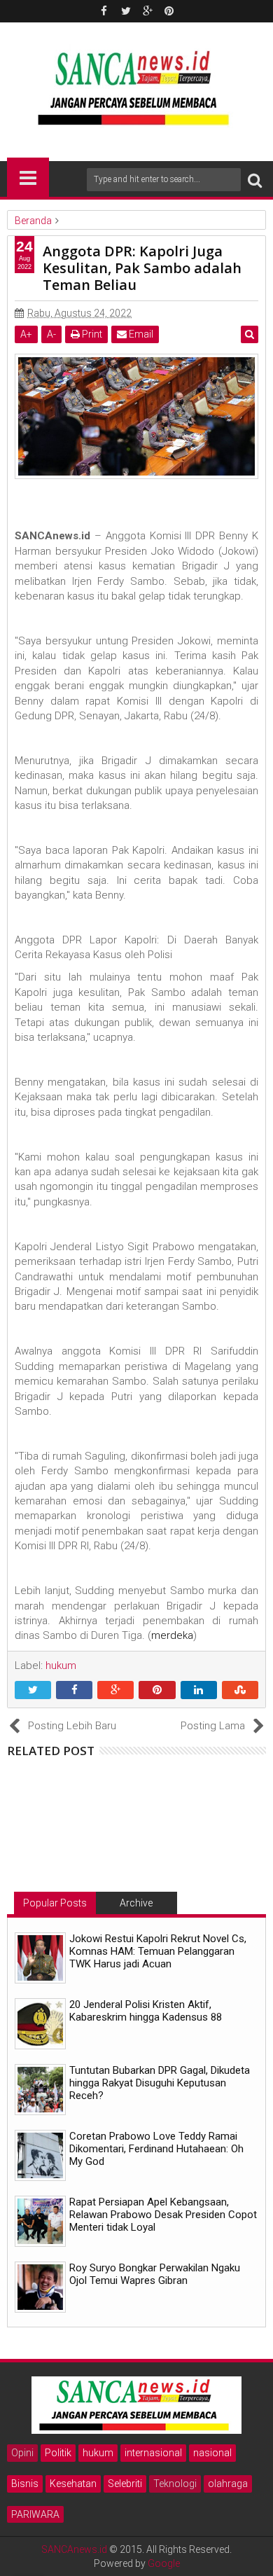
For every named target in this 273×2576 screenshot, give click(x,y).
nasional (212, 2453)
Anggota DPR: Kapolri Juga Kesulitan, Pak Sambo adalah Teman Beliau (142, 268)
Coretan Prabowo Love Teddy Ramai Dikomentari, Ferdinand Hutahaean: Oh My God (156, 2149)
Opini (22, 2453)
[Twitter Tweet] (33, 1691)
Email (140, 334)
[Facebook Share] (74, 1691)
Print (91, 334)
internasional (153, 2453)
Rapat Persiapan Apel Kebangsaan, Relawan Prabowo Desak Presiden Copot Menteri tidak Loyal (163, 2215)
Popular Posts (55, 1903)
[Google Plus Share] (115, 1691)
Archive (136, 1903)
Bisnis (25, 2484)
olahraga (228, 2484)
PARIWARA (35, 2514)
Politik (58, 2453)
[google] (148, 11)
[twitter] (126, 11)
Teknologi (175, 2484)
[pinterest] (169, 11)
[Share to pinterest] (157, 1691)
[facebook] (104, 11)
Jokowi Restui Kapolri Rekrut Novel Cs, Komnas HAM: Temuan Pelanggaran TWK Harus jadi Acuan (158, 1951)
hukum (98, 2453)
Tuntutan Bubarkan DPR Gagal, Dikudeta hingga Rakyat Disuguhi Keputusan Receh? (160, 2083)
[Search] (255, 180)
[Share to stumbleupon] (240, 1691)
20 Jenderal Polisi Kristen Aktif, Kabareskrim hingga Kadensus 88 (146, 2011)
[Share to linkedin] (199, 1691)
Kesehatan (73, 2484)
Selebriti (125, 2484)
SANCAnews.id (74, 2549)
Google (164, 2563)
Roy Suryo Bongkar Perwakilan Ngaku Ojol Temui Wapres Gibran (155, 2274)
